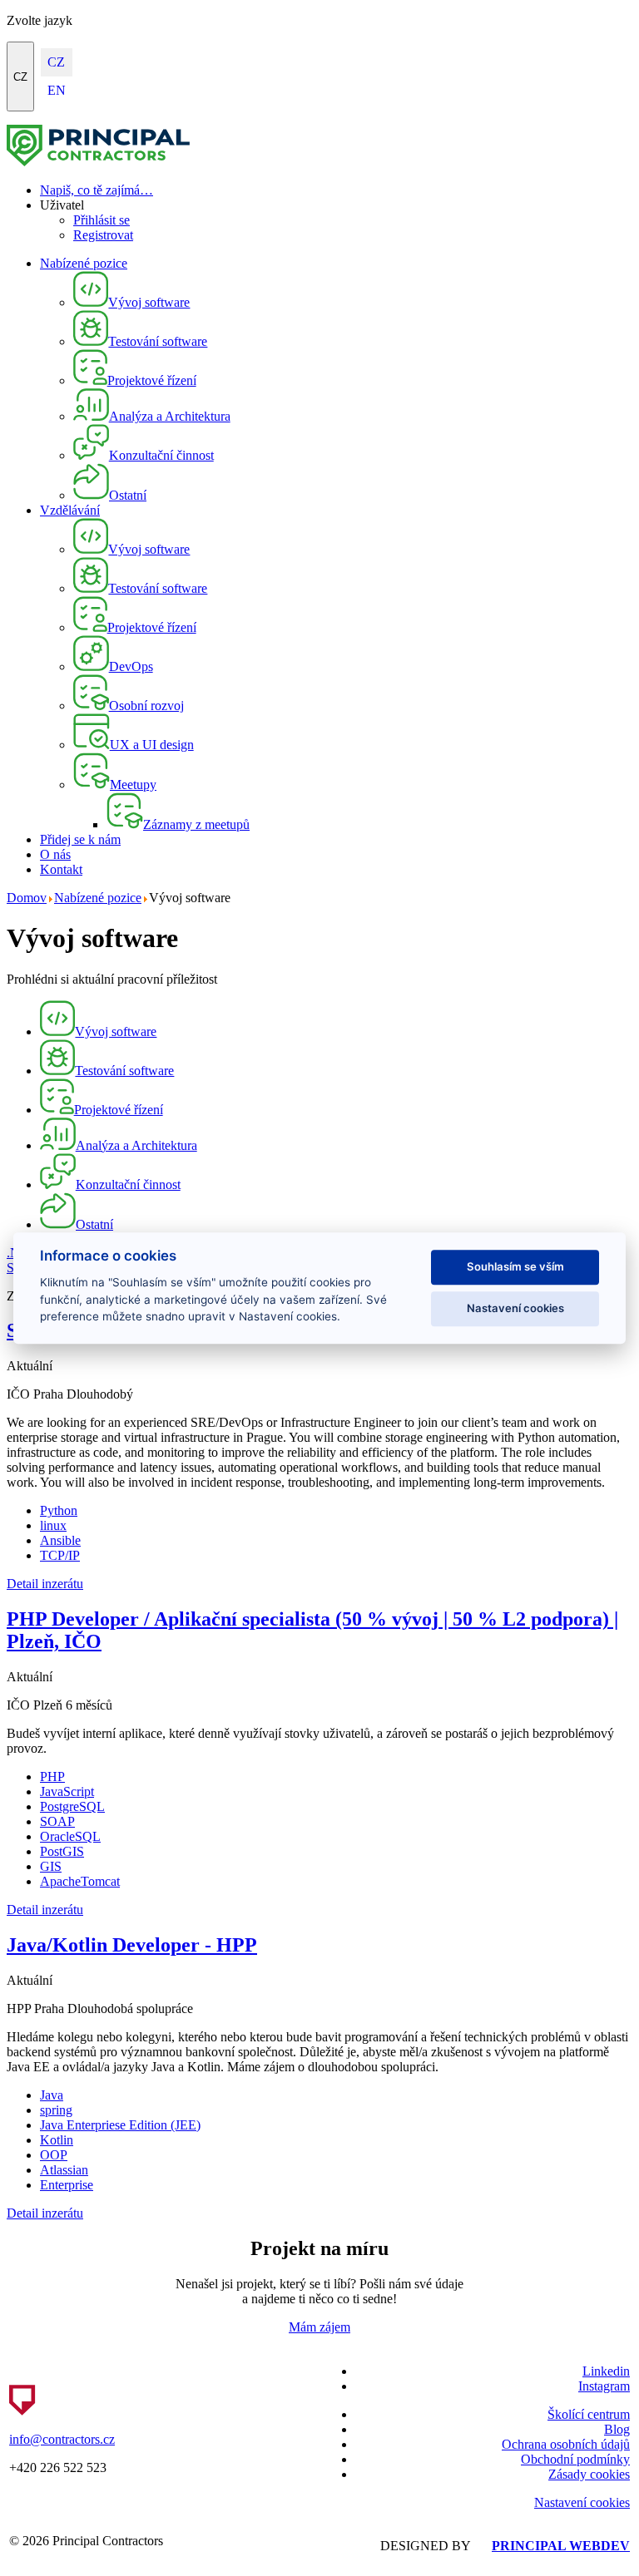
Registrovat (103, 235)
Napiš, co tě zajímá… (97, 190)
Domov (27, 898)
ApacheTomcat (80, 1881)
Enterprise (67, 2185)
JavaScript (67, 1791)
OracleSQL (70, 1836)
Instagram (604, 2386)
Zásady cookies (589, 2474)
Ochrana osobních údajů (566, 2444)
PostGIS (62, 1851)
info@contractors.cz (62, 2439)
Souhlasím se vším (515, 1266)
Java (52, 2095)
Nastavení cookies (582, 2502)
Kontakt (61, 869)
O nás (55, 854)
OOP (54, 2155)
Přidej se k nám (80, 839)
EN (57, 90)
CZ (20, 77)
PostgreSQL (72, 1806)
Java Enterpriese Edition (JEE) (120, 2125)
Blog (617, 2429)
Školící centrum (589, 2414)
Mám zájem (319, 2327)
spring (56, 2110)
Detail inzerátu (45, 1584)
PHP (52, 1777)
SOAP (57, 1821)
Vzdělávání (70, 510)
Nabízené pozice (84, 263)
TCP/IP (60, 1555)
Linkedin (606, 2371)
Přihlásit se (102, 220)
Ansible (60, 1540)
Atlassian (64, 2170)
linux (53, 1525)
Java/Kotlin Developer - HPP (132, 1945)
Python (59, 1510)
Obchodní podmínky (575, 2459)
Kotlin (57, 2140)
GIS (51, 1866)
